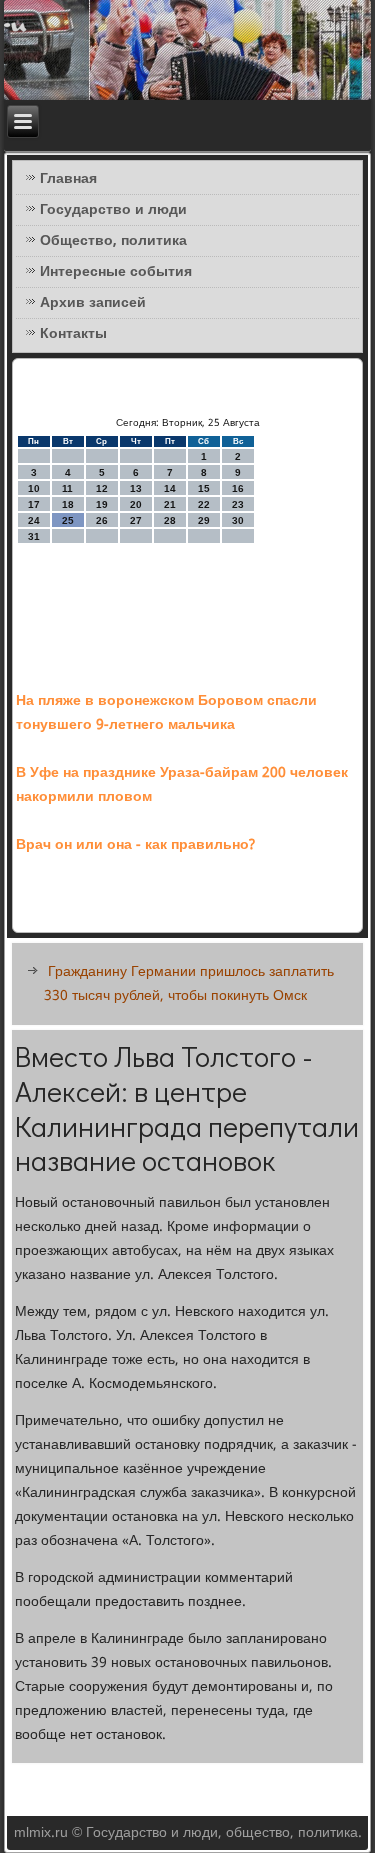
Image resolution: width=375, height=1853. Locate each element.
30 (238, 520)
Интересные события (116, 272)
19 (102, 504)
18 (68, 504)
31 (34, 536)
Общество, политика (113, 241)
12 (102, 488)
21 (170, 504)
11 (67, 488)
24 (34, 520)
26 (102, 520)
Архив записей (93, 303)
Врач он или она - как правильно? (135, 845)
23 (238, 504)
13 (136, 488)
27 (136, 520)
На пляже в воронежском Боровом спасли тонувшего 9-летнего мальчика (166, 713)
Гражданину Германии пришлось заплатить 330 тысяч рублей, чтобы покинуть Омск (189, 984)
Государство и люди (113, 210)
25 (68, 520)
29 (204, 520)
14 (170, 488)
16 (238, 488)
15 (204, 488)
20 (136, 504)
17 (34, 504)
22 (204, 504)
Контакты (73, 334)
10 (34, 488)
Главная (68, 179)
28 (170, 520)
